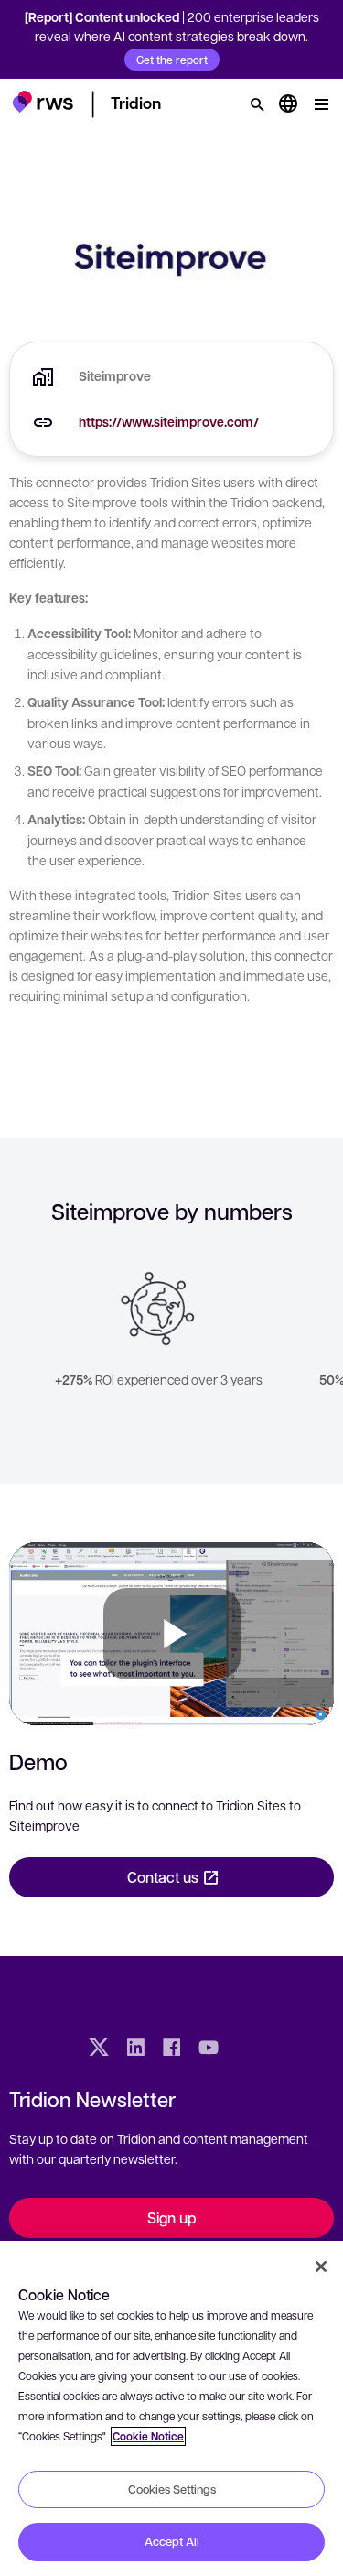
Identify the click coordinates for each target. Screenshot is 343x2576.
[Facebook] (172, 2049)
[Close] (321, 2266)
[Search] (257, 104)
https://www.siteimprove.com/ (169, 422)
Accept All (172, 2541)
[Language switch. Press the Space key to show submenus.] (288, 104)
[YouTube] (209, 2049)
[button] (43, 102)
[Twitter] (99, 2049)
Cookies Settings (172, 2489)
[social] (245, 2049)
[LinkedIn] (135, 2049)
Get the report (172, 60)
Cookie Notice (148, 2436)
